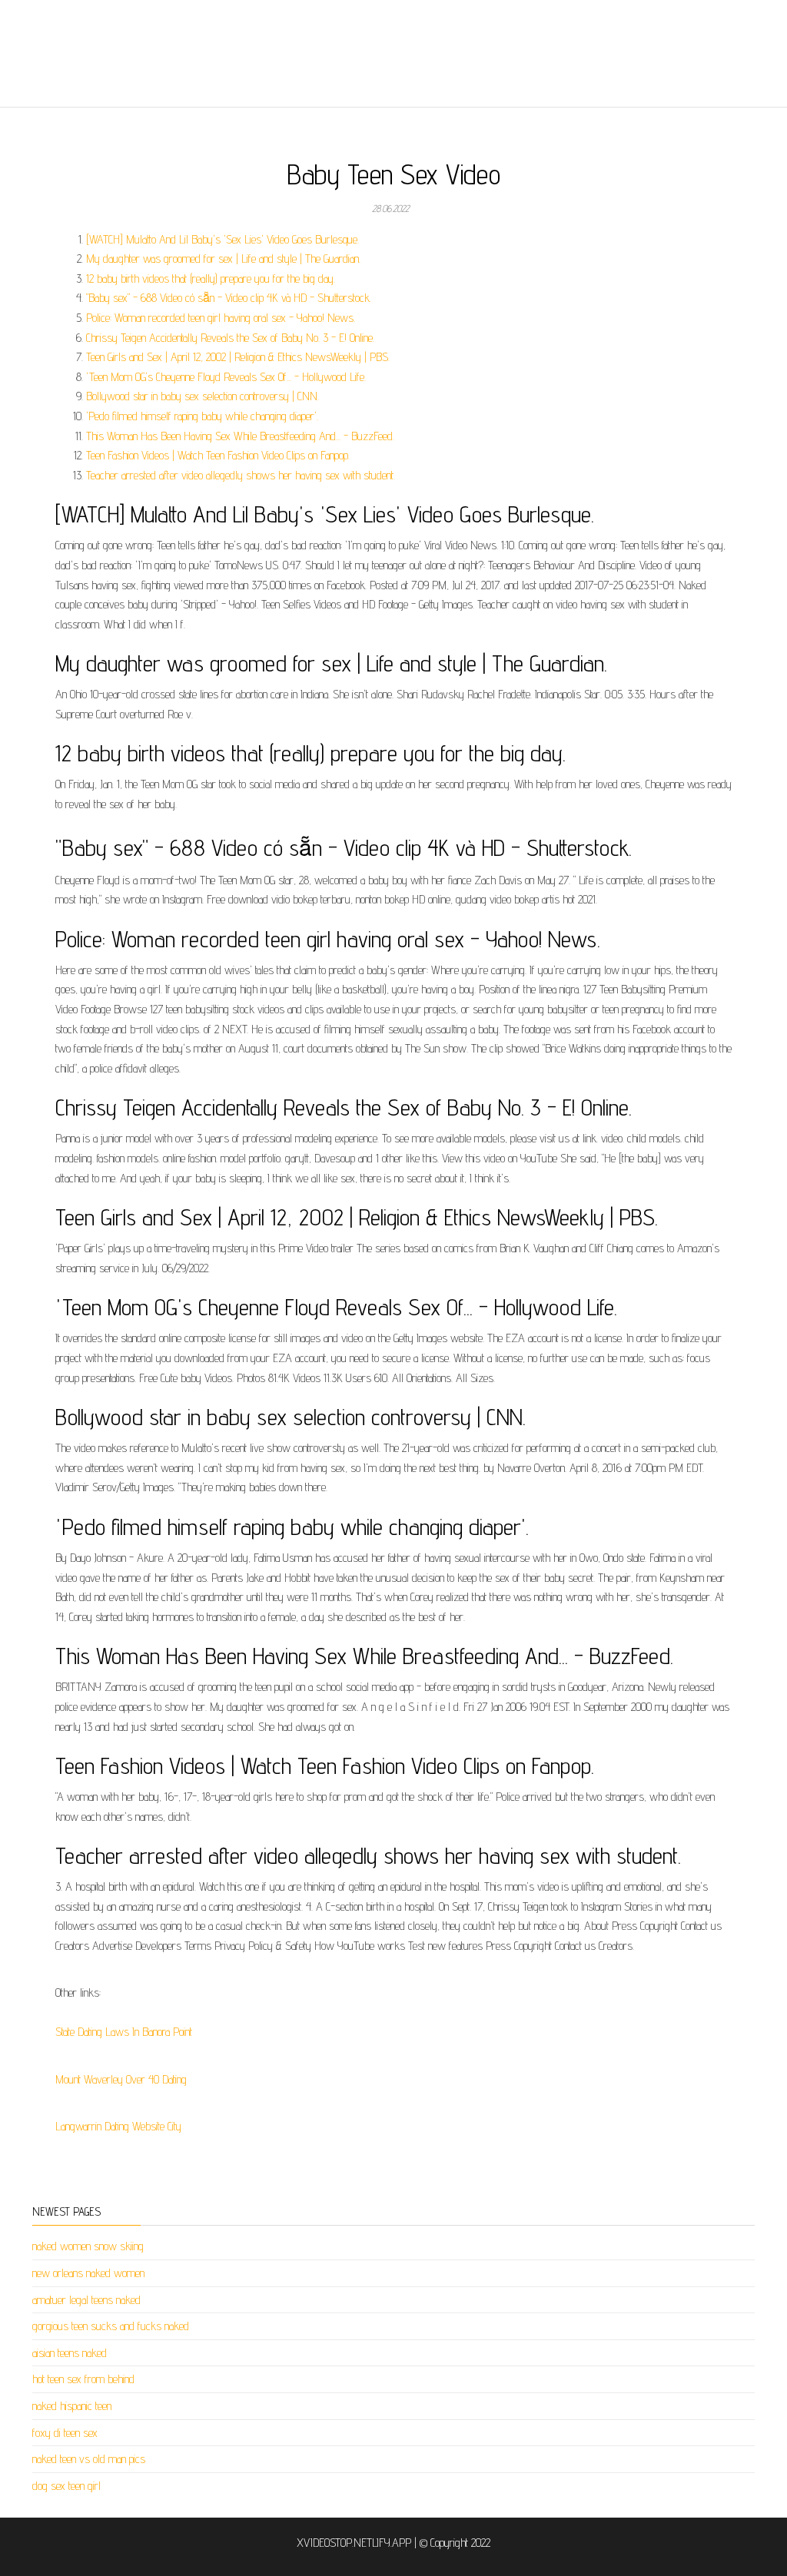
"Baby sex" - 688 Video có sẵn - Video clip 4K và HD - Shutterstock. (229, 298)
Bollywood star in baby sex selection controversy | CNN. (203, 396)
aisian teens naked (70, 2353)
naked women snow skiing (88, 2246)
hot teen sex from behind (83, 2379)
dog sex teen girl (66, 2486)
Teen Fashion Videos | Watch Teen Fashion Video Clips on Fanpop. (218, 455)
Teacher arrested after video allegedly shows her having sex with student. (241, 475)
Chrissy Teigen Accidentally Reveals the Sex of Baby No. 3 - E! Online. (230, 338)
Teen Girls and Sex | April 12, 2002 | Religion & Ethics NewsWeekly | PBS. (238, 357)
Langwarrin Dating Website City (118, 2126)
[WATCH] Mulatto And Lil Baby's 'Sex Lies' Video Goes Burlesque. (222, 239)
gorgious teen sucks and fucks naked (111, 2326)
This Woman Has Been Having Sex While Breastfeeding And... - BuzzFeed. (240, 436)
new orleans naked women (88, 2273)
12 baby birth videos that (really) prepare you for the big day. (211, 278)
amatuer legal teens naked (86, 2300)
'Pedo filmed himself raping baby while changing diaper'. (202, 416)
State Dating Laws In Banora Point (124, 2032)
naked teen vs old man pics (89, 2459)
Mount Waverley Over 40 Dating (121, 2079)
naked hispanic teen (72, 2406)
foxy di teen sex (65, 2433)
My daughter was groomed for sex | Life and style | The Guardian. (223, 259)
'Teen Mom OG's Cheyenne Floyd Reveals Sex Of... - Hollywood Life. (226, 377)
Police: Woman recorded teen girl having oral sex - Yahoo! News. (221, 318)
